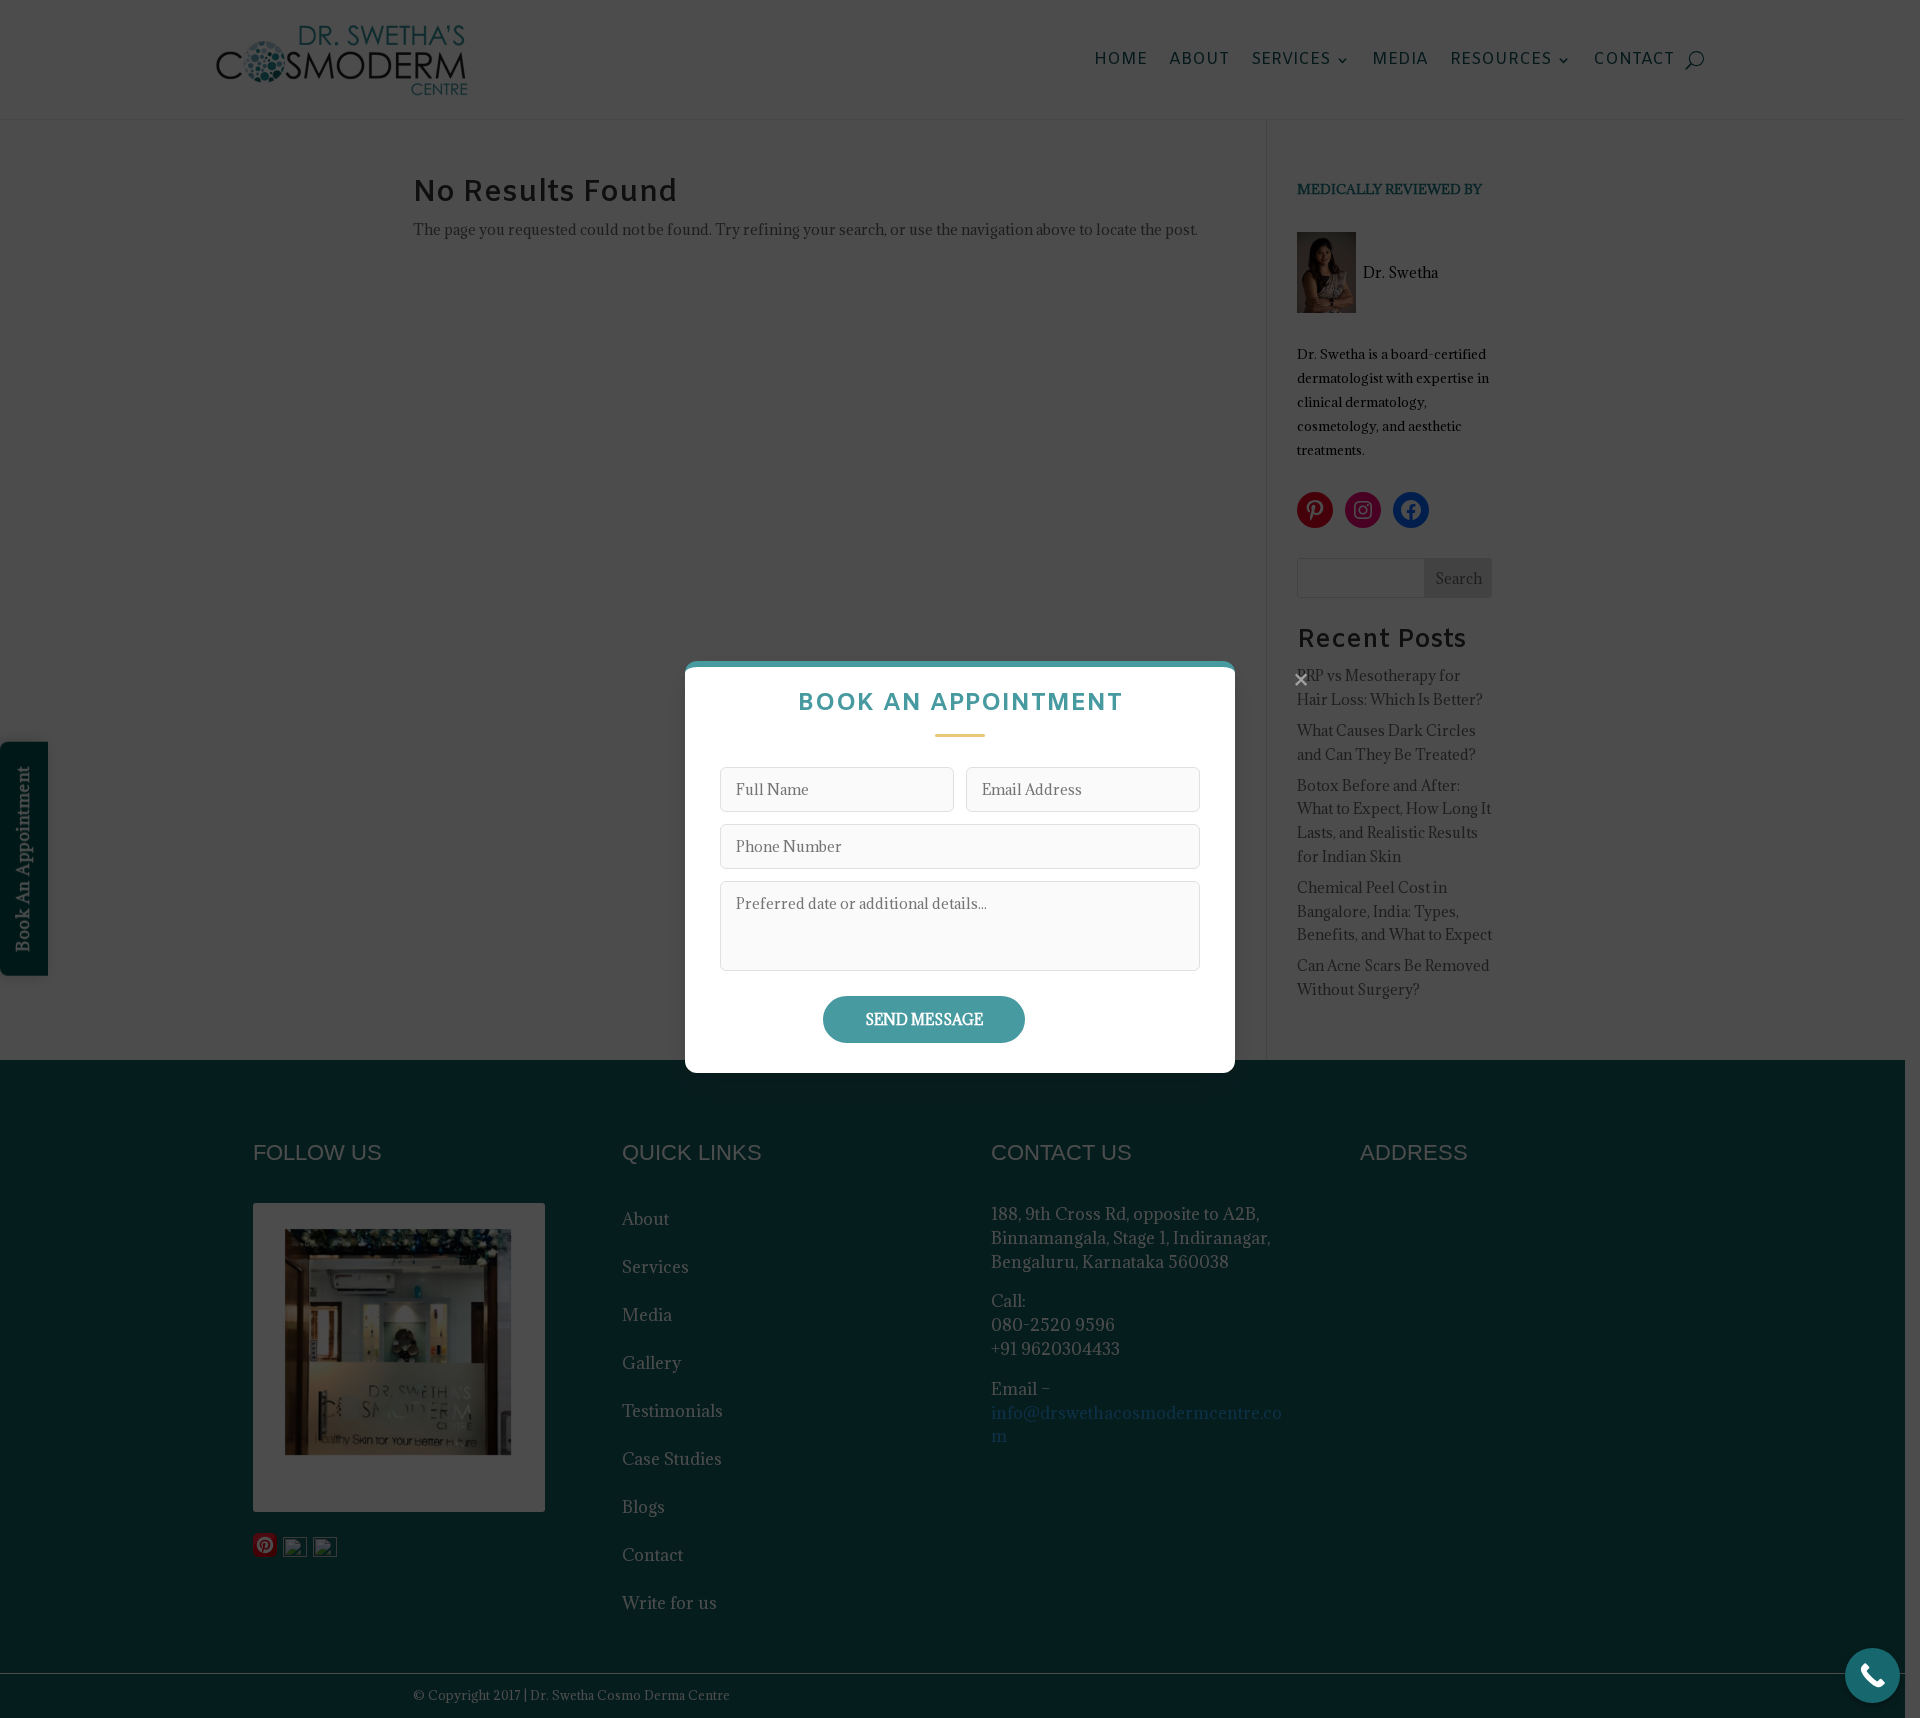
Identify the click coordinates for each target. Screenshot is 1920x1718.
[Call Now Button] (1872, 1675)
